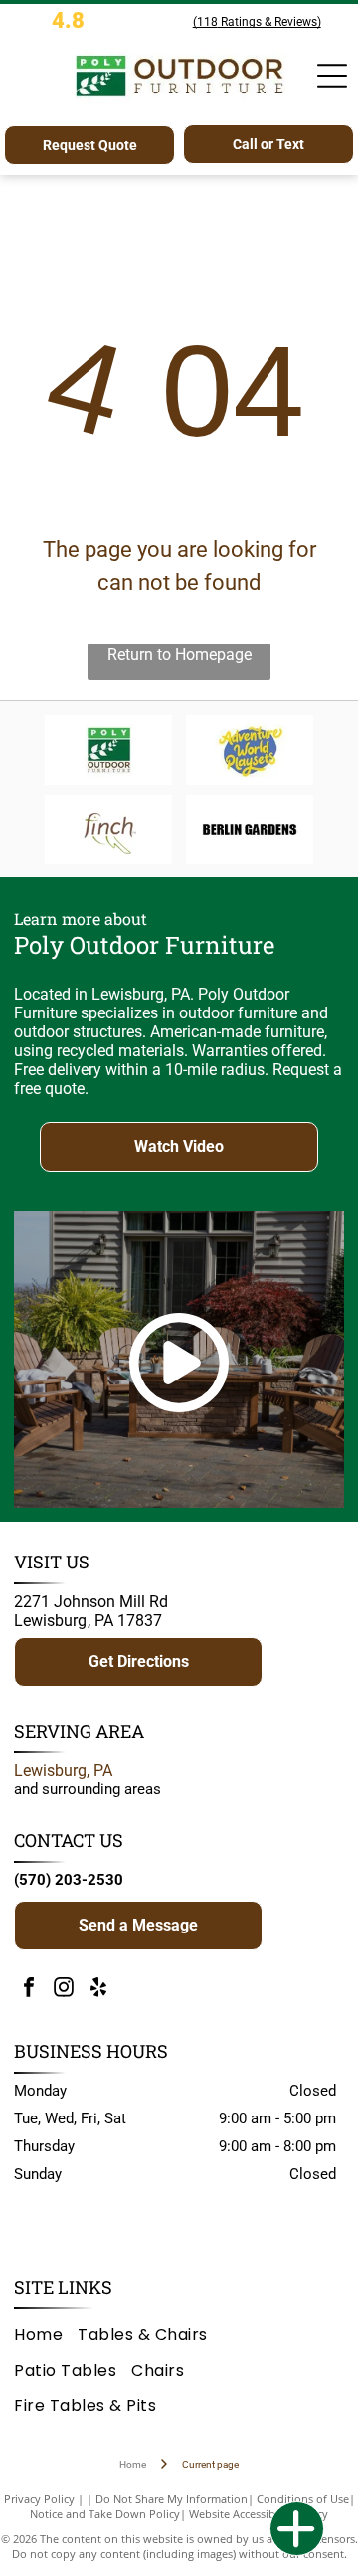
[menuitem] (46, 2335)
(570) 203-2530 (69, 1880)
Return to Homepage (179, 655)
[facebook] (29, 1990)
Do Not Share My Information (172, 2499)
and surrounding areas (88, 1789)
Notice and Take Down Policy (105, 2514)
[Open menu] (332, 76)
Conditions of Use (303, 2499)
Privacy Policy (39, 2499)
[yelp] (98, 1990)
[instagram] (64, 1990)
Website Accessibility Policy (259, 2514)
